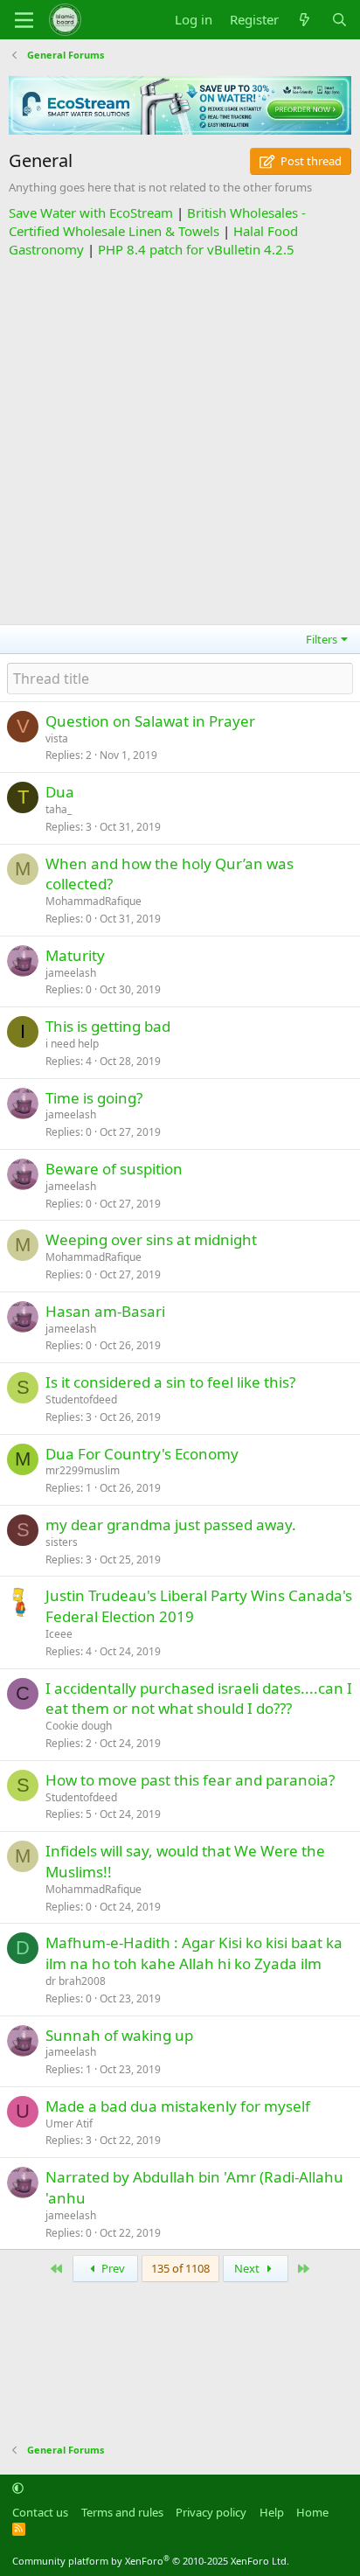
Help (272, 2512)
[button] (18, 2488)
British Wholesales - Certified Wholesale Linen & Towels (157, 222)
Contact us (40, 2512)
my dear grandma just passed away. (171, 1525)
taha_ (59, 809)
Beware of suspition (114, 1169)
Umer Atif (69, 2123)
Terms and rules (122, 2512)
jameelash (71, 973)
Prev (112, 2268)
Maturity (75, 955)
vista (57, 738)
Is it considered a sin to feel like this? (170, 1382)
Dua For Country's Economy (142, 1454)
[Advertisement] (180, 439)
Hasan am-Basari (105, 1311)
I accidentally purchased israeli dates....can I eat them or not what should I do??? (199, 1699)
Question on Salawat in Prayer (150, 721)
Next (248, 2268)
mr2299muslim (83, 1470)
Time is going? (94, 1098)
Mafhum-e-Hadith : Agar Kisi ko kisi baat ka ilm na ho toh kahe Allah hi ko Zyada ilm (194, 1953)
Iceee (59, 1634)
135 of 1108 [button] (180, 2268)
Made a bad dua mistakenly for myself (178, 2106)
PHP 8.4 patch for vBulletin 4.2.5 (196, 249)
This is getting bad (108, 1026)
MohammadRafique (93, 901)
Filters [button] (322, 639)
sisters (62, 1542)
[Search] (339, 20)
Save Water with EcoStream (91, 212)
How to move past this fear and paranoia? (190, 1780)
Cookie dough (79, 1726)
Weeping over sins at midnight (151, 1239)
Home (312, 2512)
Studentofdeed (81, 1399)
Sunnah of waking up (119, 2035)
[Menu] (24, 20)
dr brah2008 (76, 1981)
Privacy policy (211, 2512)
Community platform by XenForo (151, 2561)
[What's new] (305, 20)
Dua (60, 792)
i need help (72, 1044)
